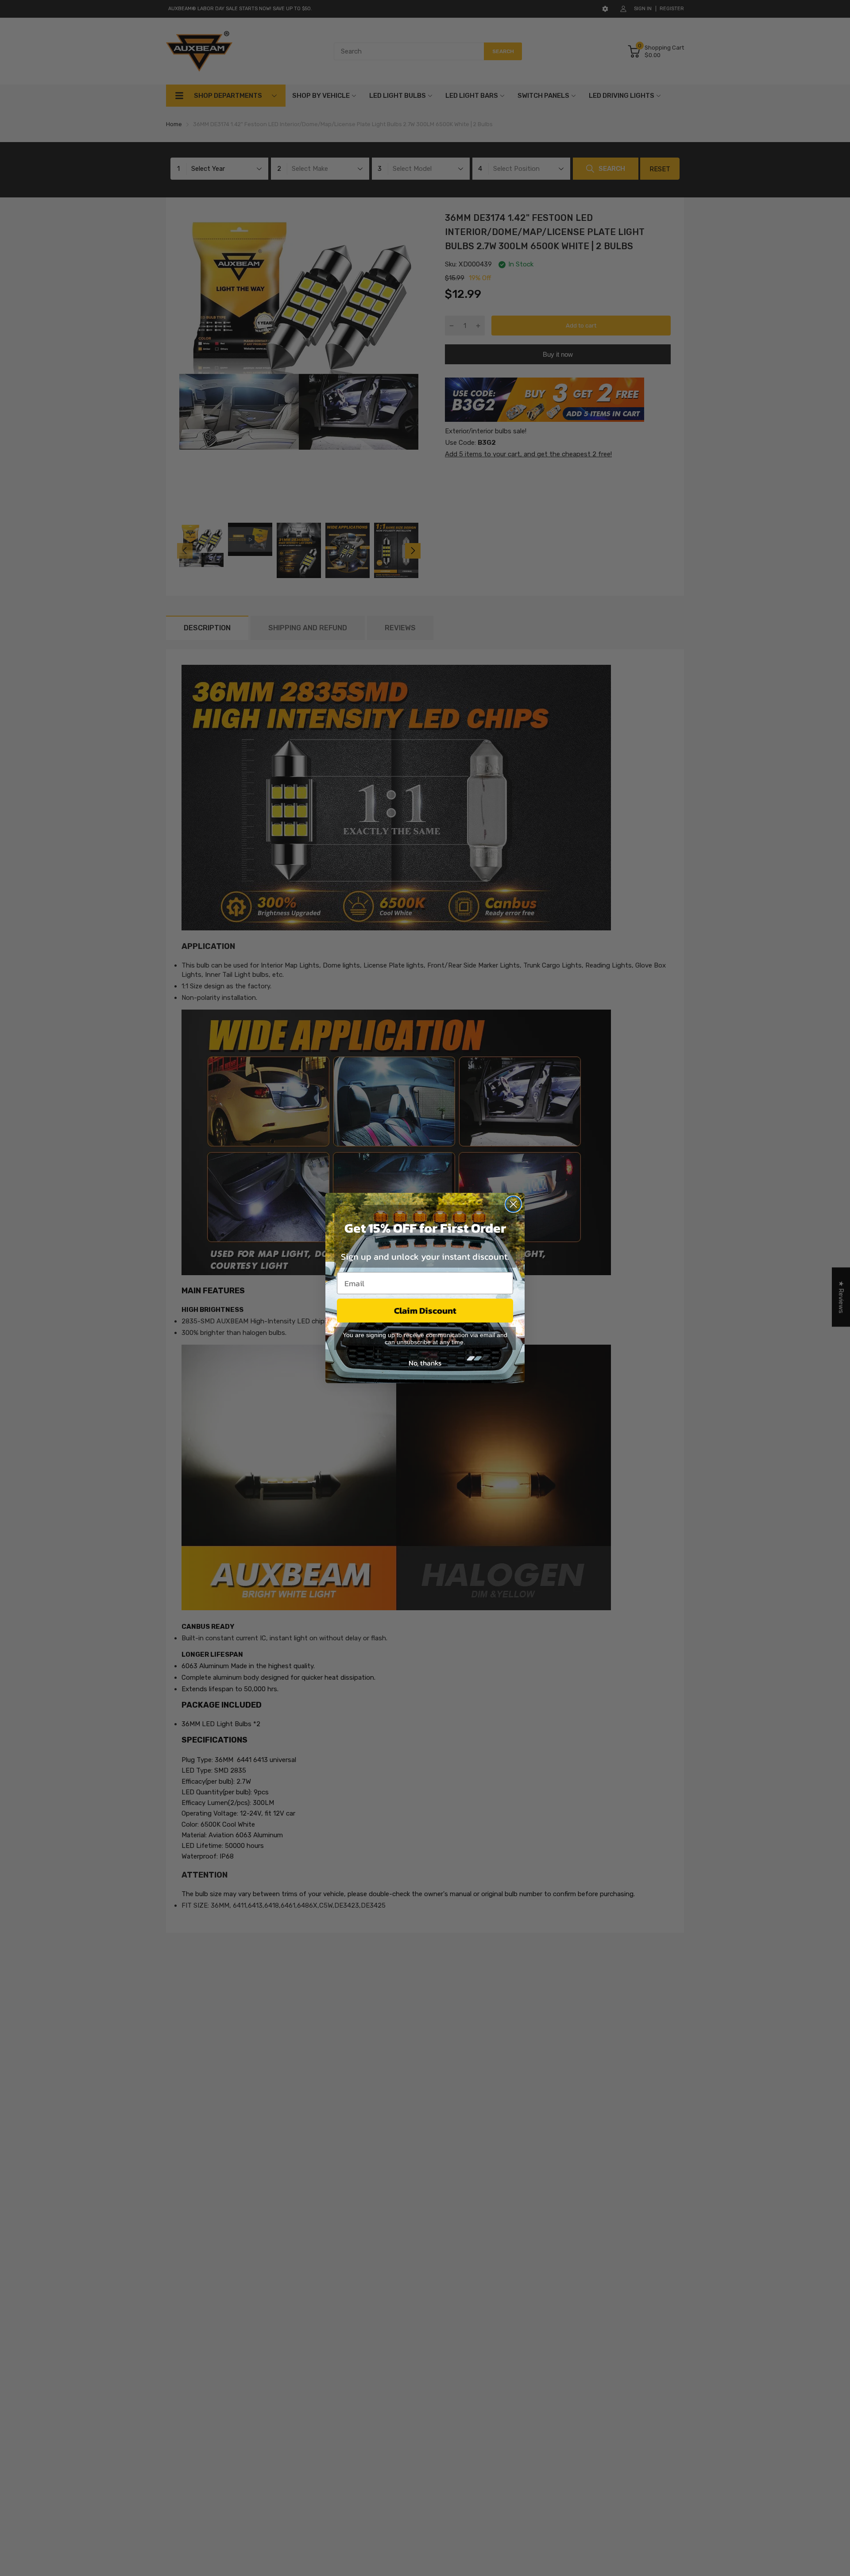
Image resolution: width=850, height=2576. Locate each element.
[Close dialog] (513, 1204)
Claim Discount (425, 1311)
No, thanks (425, 1363)
